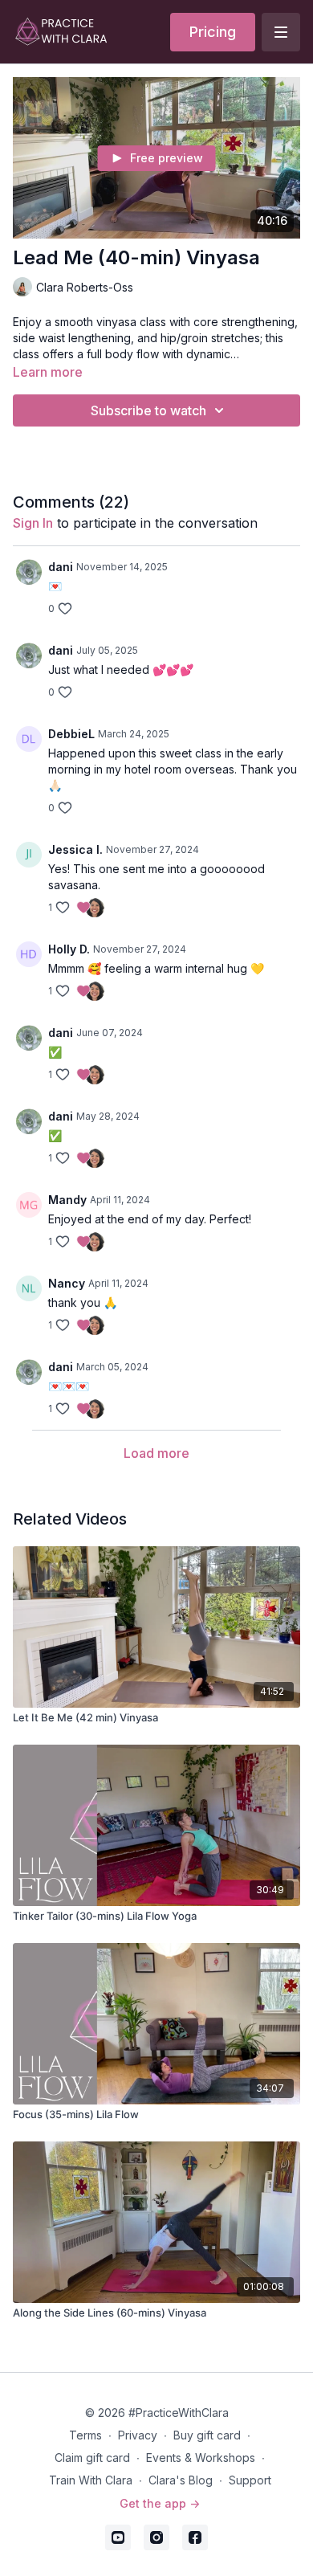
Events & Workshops (201, 2458)
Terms (85, 2435)
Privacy (138, 2435)
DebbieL (71, 734)
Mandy (67, 1200)
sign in (33, 523)
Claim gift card (92, 2458)
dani (61, 567)
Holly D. (69, 949)
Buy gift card (207, 2435)
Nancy (67, 1283)
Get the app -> (160, 2503)
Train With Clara (91, 2480)
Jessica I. (75, 849)
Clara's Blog (181, 2480)
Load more (156, 1453)
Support (250, 2480)
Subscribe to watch (148, 410)
